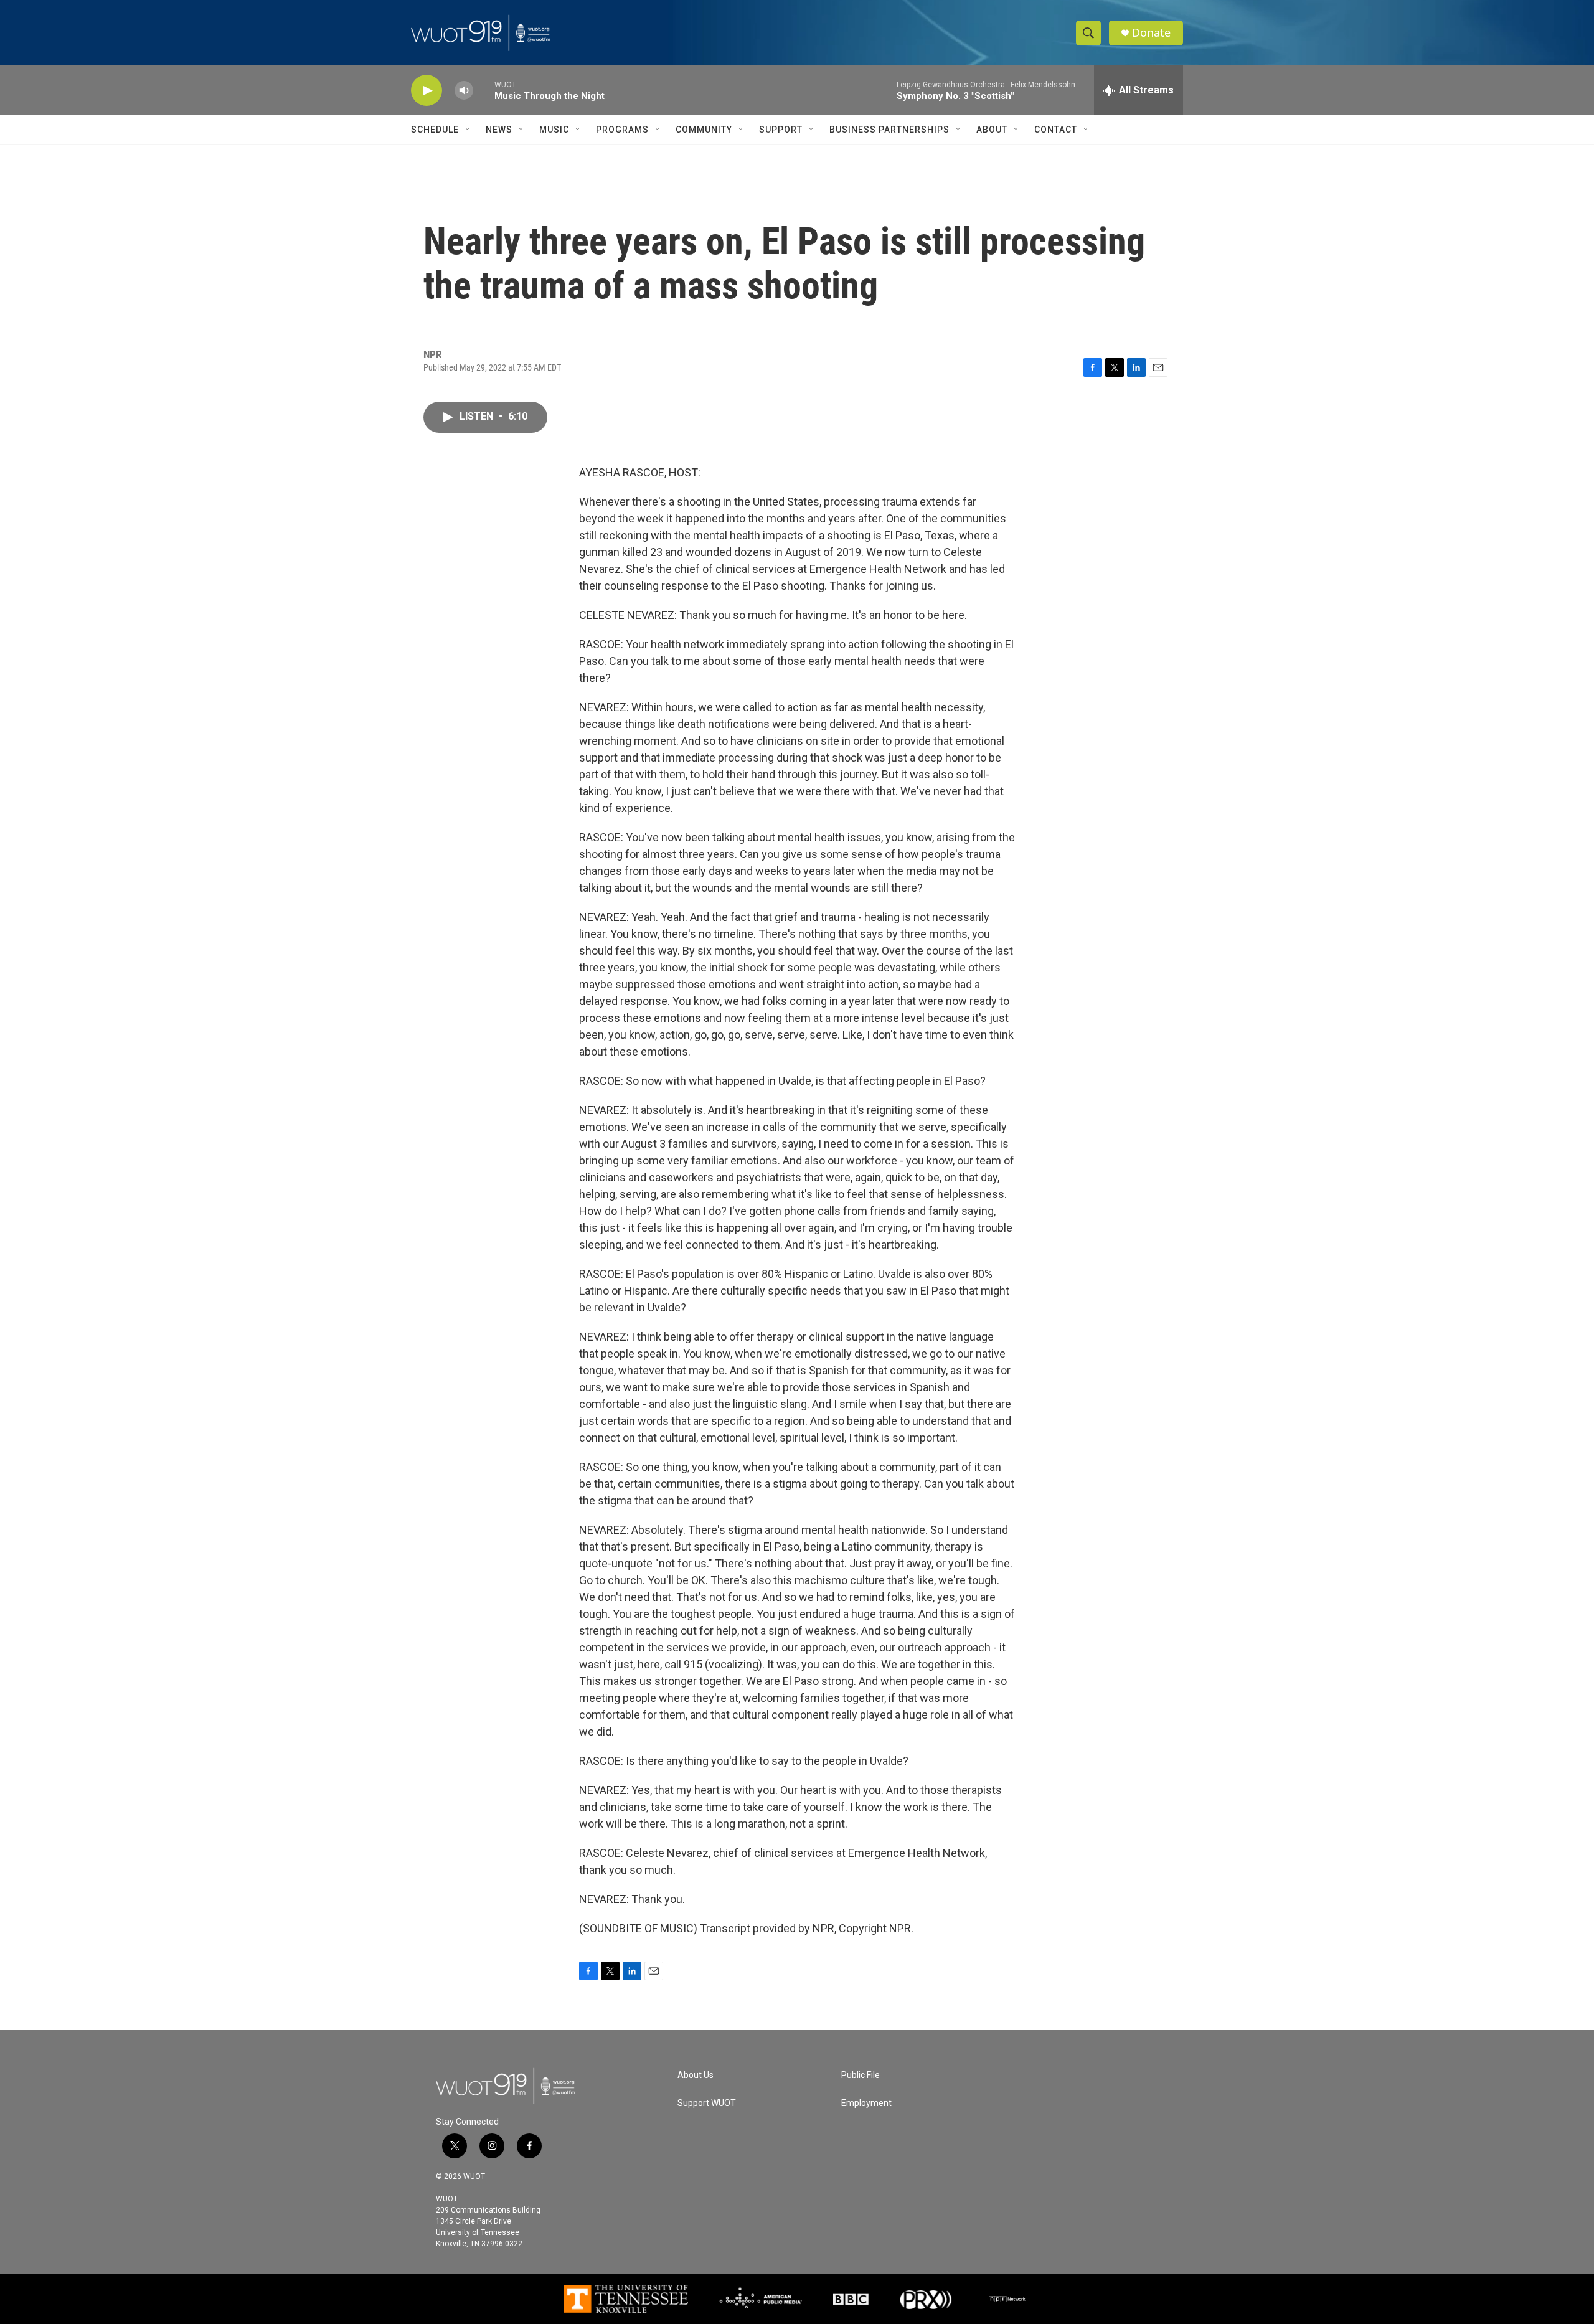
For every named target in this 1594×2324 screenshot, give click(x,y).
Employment (866, 2103)
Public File (861, 2075)
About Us (696, 2075)
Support (781, 130)
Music (554, 130)
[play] (427, 91)
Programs (622, 130)
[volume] (464, 91)
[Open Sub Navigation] (468, 130)
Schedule (435, 130)
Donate (1151, 33)
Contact (1056, 130)
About (992, 130)
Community (704, 130)
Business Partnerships (889, 130)
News (499, 130)
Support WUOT (707, 2103)
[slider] (484, 90)
